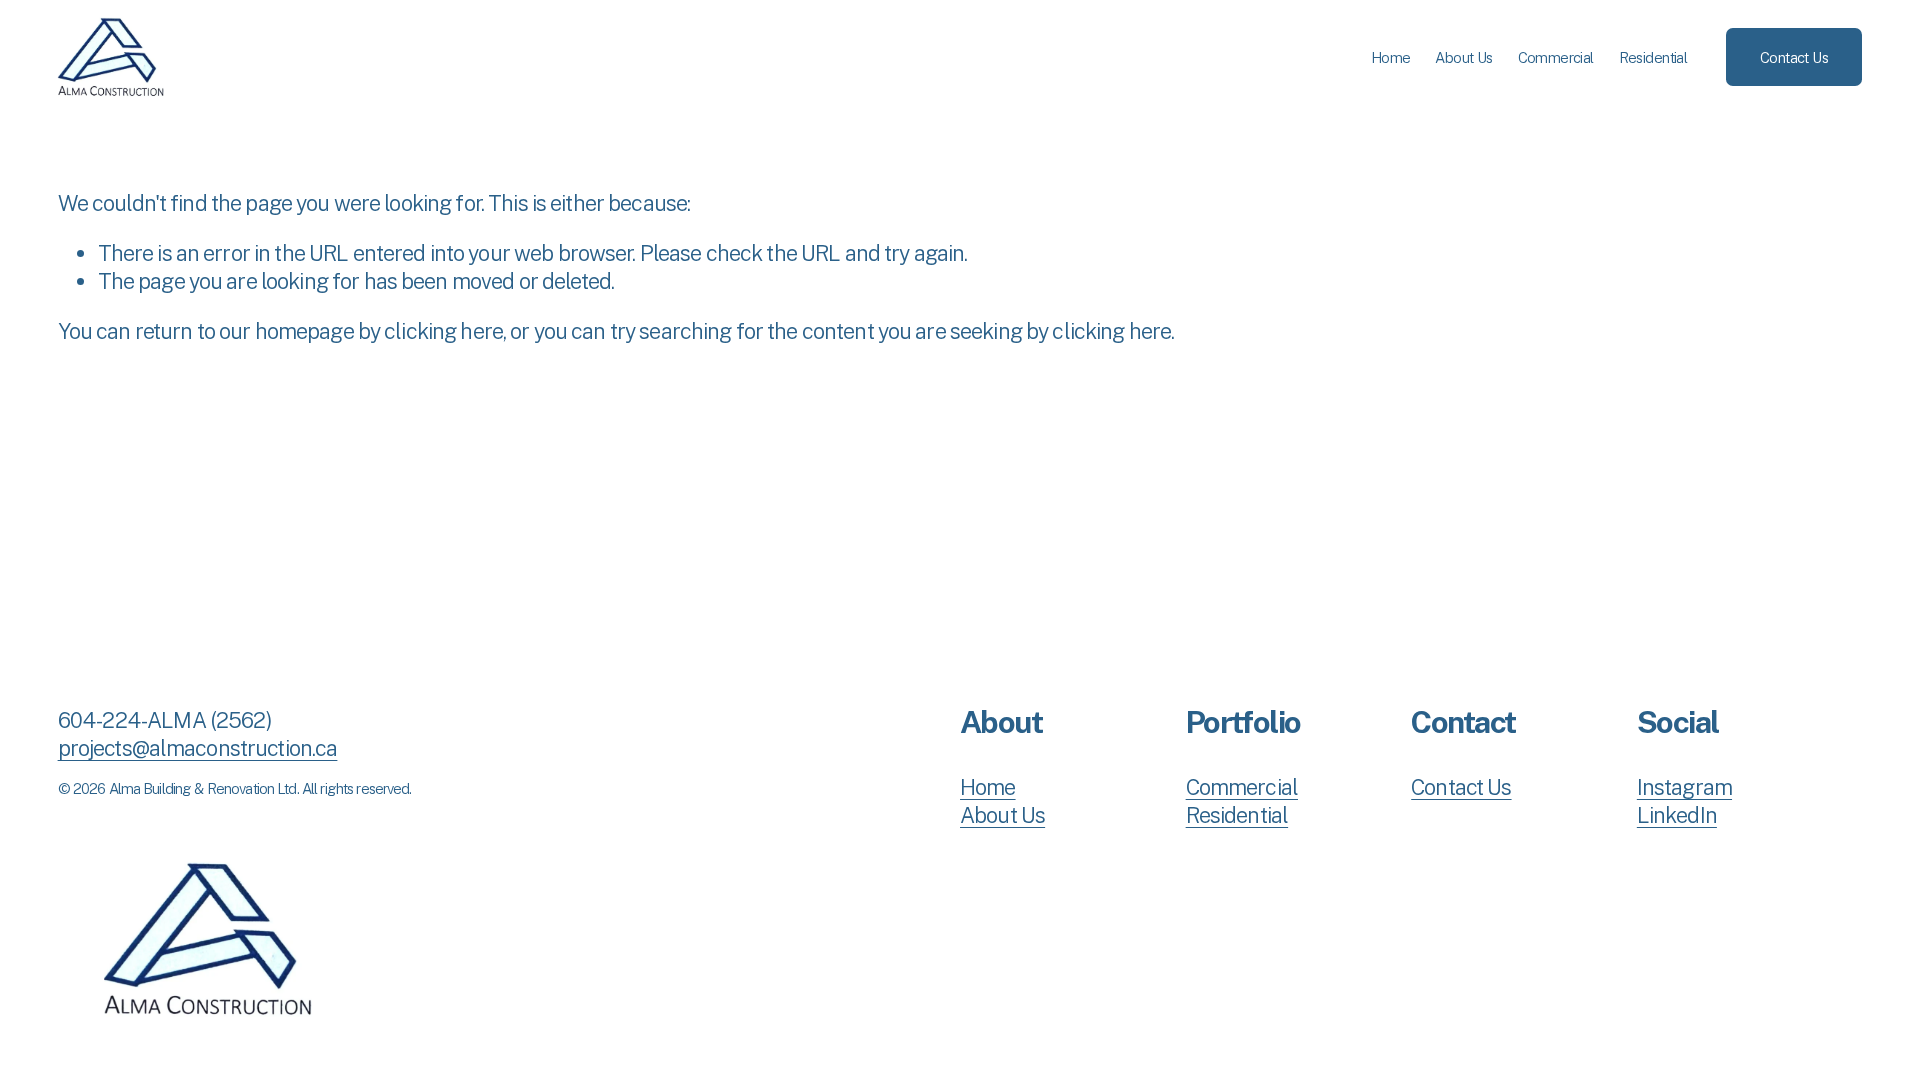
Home (1391, 57)
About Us (1463, 57)
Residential (1653, 57)
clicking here (443, 331)
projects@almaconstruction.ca (198, 748)
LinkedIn (1677, 815)
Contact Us (1794, 57)
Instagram (1684, 787)
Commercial (1556, 57)
